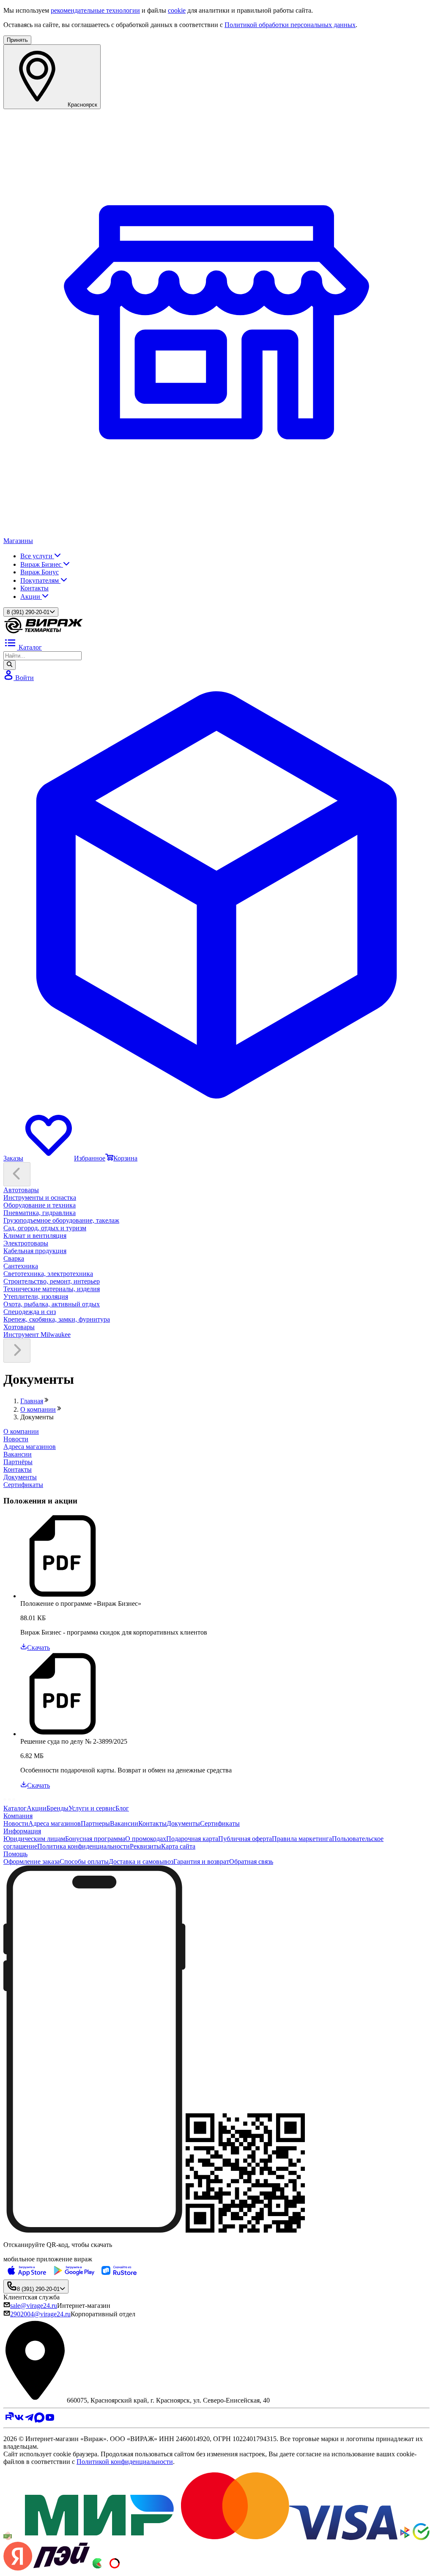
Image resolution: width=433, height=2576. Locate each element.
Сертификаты (220, 1823)
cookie (177, 10)
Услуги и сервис (92, 1808)
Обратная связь (251, 1861)
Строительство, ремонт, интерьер (52, 1281)
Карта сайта (178, 1846)
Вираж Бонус (40, 572)
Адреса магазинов (55, 1823)
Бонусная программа (95, 1839)
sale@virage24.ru (34, 2306)
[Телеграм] (29, 2420)
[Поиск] (10, 665)
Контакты (34, 588)
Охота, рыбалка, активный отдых (52, 1304)
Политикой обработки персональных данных (290, 25)
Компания (18, 1816)
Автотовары (21, 1190)
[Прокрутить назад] (17, 1174)
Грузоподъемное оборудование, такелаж (61, 1220)
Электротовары (26, 1243)
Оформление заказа (32, 1861)
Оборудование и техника (40, 1205)
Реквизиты (145, 1846)
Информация (22, 1831)
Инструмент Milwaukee (37, 1335)
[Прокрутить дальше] (17, 1351)
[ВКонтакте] (19, 2420)
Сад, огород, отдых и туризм (45, 1228)
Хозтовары (19, 1327)
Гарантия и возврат (201, 1861)
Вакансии (124, 1823)
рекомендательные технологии (95, 10)
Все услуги (37, 556)
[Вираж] (44, 632)
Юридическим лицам (34, 1839)
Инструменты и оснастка (40, 1197)
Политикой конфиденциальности (125, 2462)
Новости (16, 1823)
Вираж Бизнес (42, 564)
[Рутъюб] (9, 2420)
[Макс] (40, 2420)
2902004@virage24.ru (40, 2314)
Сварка (14, 1258)
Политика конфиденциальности (84, 1846)
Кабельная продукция (35, 1251)
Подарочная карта (192, 1839)
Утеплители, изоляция (36, 1296)
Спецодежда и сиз (30, 1312)
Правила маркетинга (302, 1839)
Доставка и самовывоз (141, 1861)
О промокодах (146, 1839)
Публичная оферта (245, 1839)
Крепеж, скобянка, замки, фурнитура (57, 1319)
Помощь (15, 1854)
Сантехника (21, 1266)
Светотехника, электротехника (48, 1274)
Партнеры (95, 1823)
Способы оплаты (84, 1861)
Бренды (58, 1808)
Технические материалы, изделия (52, 1289)
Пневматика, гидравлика (40, 1213)
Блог (122, 1808)
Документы (183, 1823)
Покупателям (40, 580)
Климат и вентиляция (35, 1236)
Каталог (15, 1808)
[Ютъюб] (50, 2420)
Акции (31, 597)
